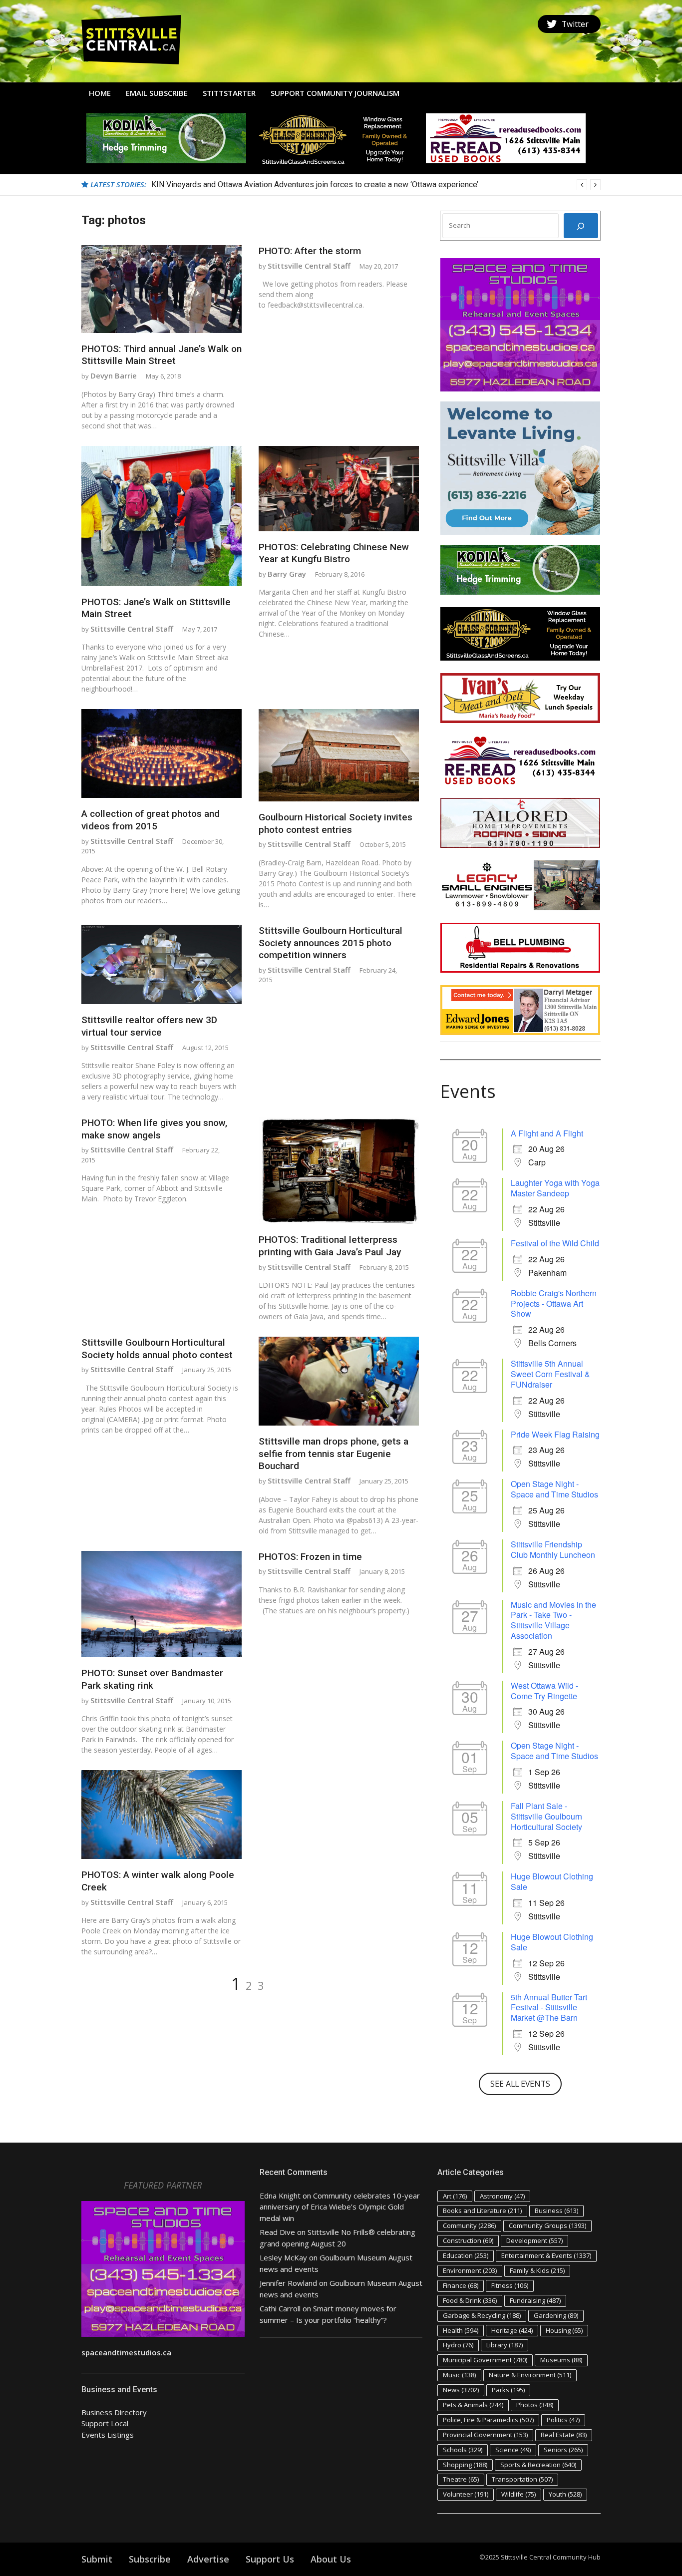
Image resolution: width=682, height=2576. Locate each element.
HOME (100, 93)
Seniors (563, 2450)
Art (455, 2196)
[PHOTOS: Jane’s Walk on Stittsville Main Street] (162, 516)
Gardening (556, 2315)
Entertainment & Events (546, 2255)
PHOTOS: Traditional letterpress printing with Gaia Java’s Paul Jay (330, 1246)
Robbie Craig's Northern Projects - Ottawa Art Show (554, 1303)
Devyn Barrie (114, 375)
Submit (97, 2559)
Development (534, 2240)
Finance (461, 2285)
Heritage (512, 2330)
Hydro (458, 2345)
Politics (563, 2420)
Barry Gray (287, 574)
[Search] (581, 226)
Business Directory (114, 2412)
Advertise (208, 2559)
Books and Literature (482, 2210)
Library (505, 2345)
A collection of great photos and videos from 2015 (151, 820)
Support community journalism (335, 93)
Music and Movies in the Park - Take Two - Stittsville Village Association (553, 1620)
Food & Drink (470, 2300)
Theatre (461, 2479)
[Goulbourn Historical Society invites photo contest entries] (339, 755)
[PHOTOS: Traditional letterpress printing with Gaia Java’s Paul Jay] (339, 1170)
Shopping (465, 2465)
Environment (470, 2270)
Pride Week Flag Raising (555, 1434)
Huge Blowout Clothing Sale (552, 1881)
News (461, 2390)
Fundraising (535, 2300)
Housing (564, 2330)
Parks (508, 2390)
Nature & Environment (530, 2375)
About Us (331, 2559)
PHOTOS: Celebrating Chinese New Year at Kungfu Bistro (334, 553)
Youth (565, 2494)
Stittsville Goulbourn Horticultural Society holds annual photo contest (157, 1349)
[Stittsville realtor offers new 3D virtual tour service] (162, 964)
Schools (463, 2450)
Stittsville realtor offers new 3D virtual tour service (149, 1026)
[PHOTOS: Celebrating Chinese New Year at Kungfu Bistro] (339, 489)
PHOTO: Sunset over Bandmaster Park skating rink (152, 1679)
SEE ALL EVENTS (520, 2084)
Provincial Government (485, 2435)
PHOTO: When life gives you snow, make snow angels (154, 1129)
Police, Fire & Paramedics (488, 2420)
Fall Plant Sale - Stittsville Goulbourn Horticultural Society (546, 1816)
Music (459, 2375)
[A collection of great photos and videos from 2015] (162, 753)
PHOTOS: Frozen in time (310, 1557)
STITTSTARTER (229, 93)
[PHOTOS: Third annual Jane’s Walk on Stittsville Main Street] (162, 289)
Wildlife (518, 2494)
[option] (376, 185)
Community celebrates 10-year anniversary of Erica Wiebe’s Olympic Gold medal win (340, 2207)
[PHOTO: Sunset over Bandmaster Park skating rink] (162, 1604)
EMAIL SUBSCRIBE (157, 93)
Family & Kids (537, 2270)
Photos (535, 2405)
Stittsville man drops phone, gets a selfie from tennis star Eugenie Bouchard (334, 1454)
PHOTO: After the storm (310, 251)
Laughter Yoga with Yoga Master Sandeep (555, 1188)
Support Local (105, 2423)
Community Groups (547, 2225)
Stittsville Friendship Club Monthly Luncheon (553, 1549)
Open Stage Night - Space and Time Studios (554, 1489)
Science (513, 2450)
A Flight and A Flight (547, 1133)
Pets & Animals (473, 2405)
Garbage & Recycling (482, 2315)
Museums (561, 2360)
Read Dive (277, 2232)
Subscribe (150, 2559)
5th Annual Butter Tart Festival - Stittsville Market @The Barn (549, 2008)
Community (469, 2225)
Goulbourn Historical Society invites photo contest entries (336, 823)
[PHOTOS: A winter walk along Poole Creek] (162, 1815)
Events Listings (108, 2435)
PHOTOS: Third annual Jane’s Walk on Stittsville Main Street (162, 355)
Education (466, 2255)
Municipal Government (485, 2360)
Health (461, 2330)
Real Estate (564, 2435)
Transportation (522, 2479)
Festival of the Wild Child (555, 1243)
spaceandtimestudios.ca (126, 2352)
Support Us (270, 2559)
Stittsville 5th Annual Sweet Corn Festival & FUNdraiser (550, 1374)
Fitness (510, 2285)
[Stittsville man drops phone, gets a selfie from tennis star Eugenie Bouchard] (339, 1381)
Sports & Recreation (538, 2465)
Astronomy (502, 2196)
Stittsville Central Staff (309, 266)
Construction (468, 2240)
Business (556, 2210)
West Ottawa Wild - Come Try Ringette (544, 1691)
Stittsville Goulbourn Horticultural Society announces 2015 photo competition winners (331, 943)
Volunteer (466, 2494)
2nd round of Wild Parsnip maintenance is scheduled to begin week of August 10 (292, 184)
